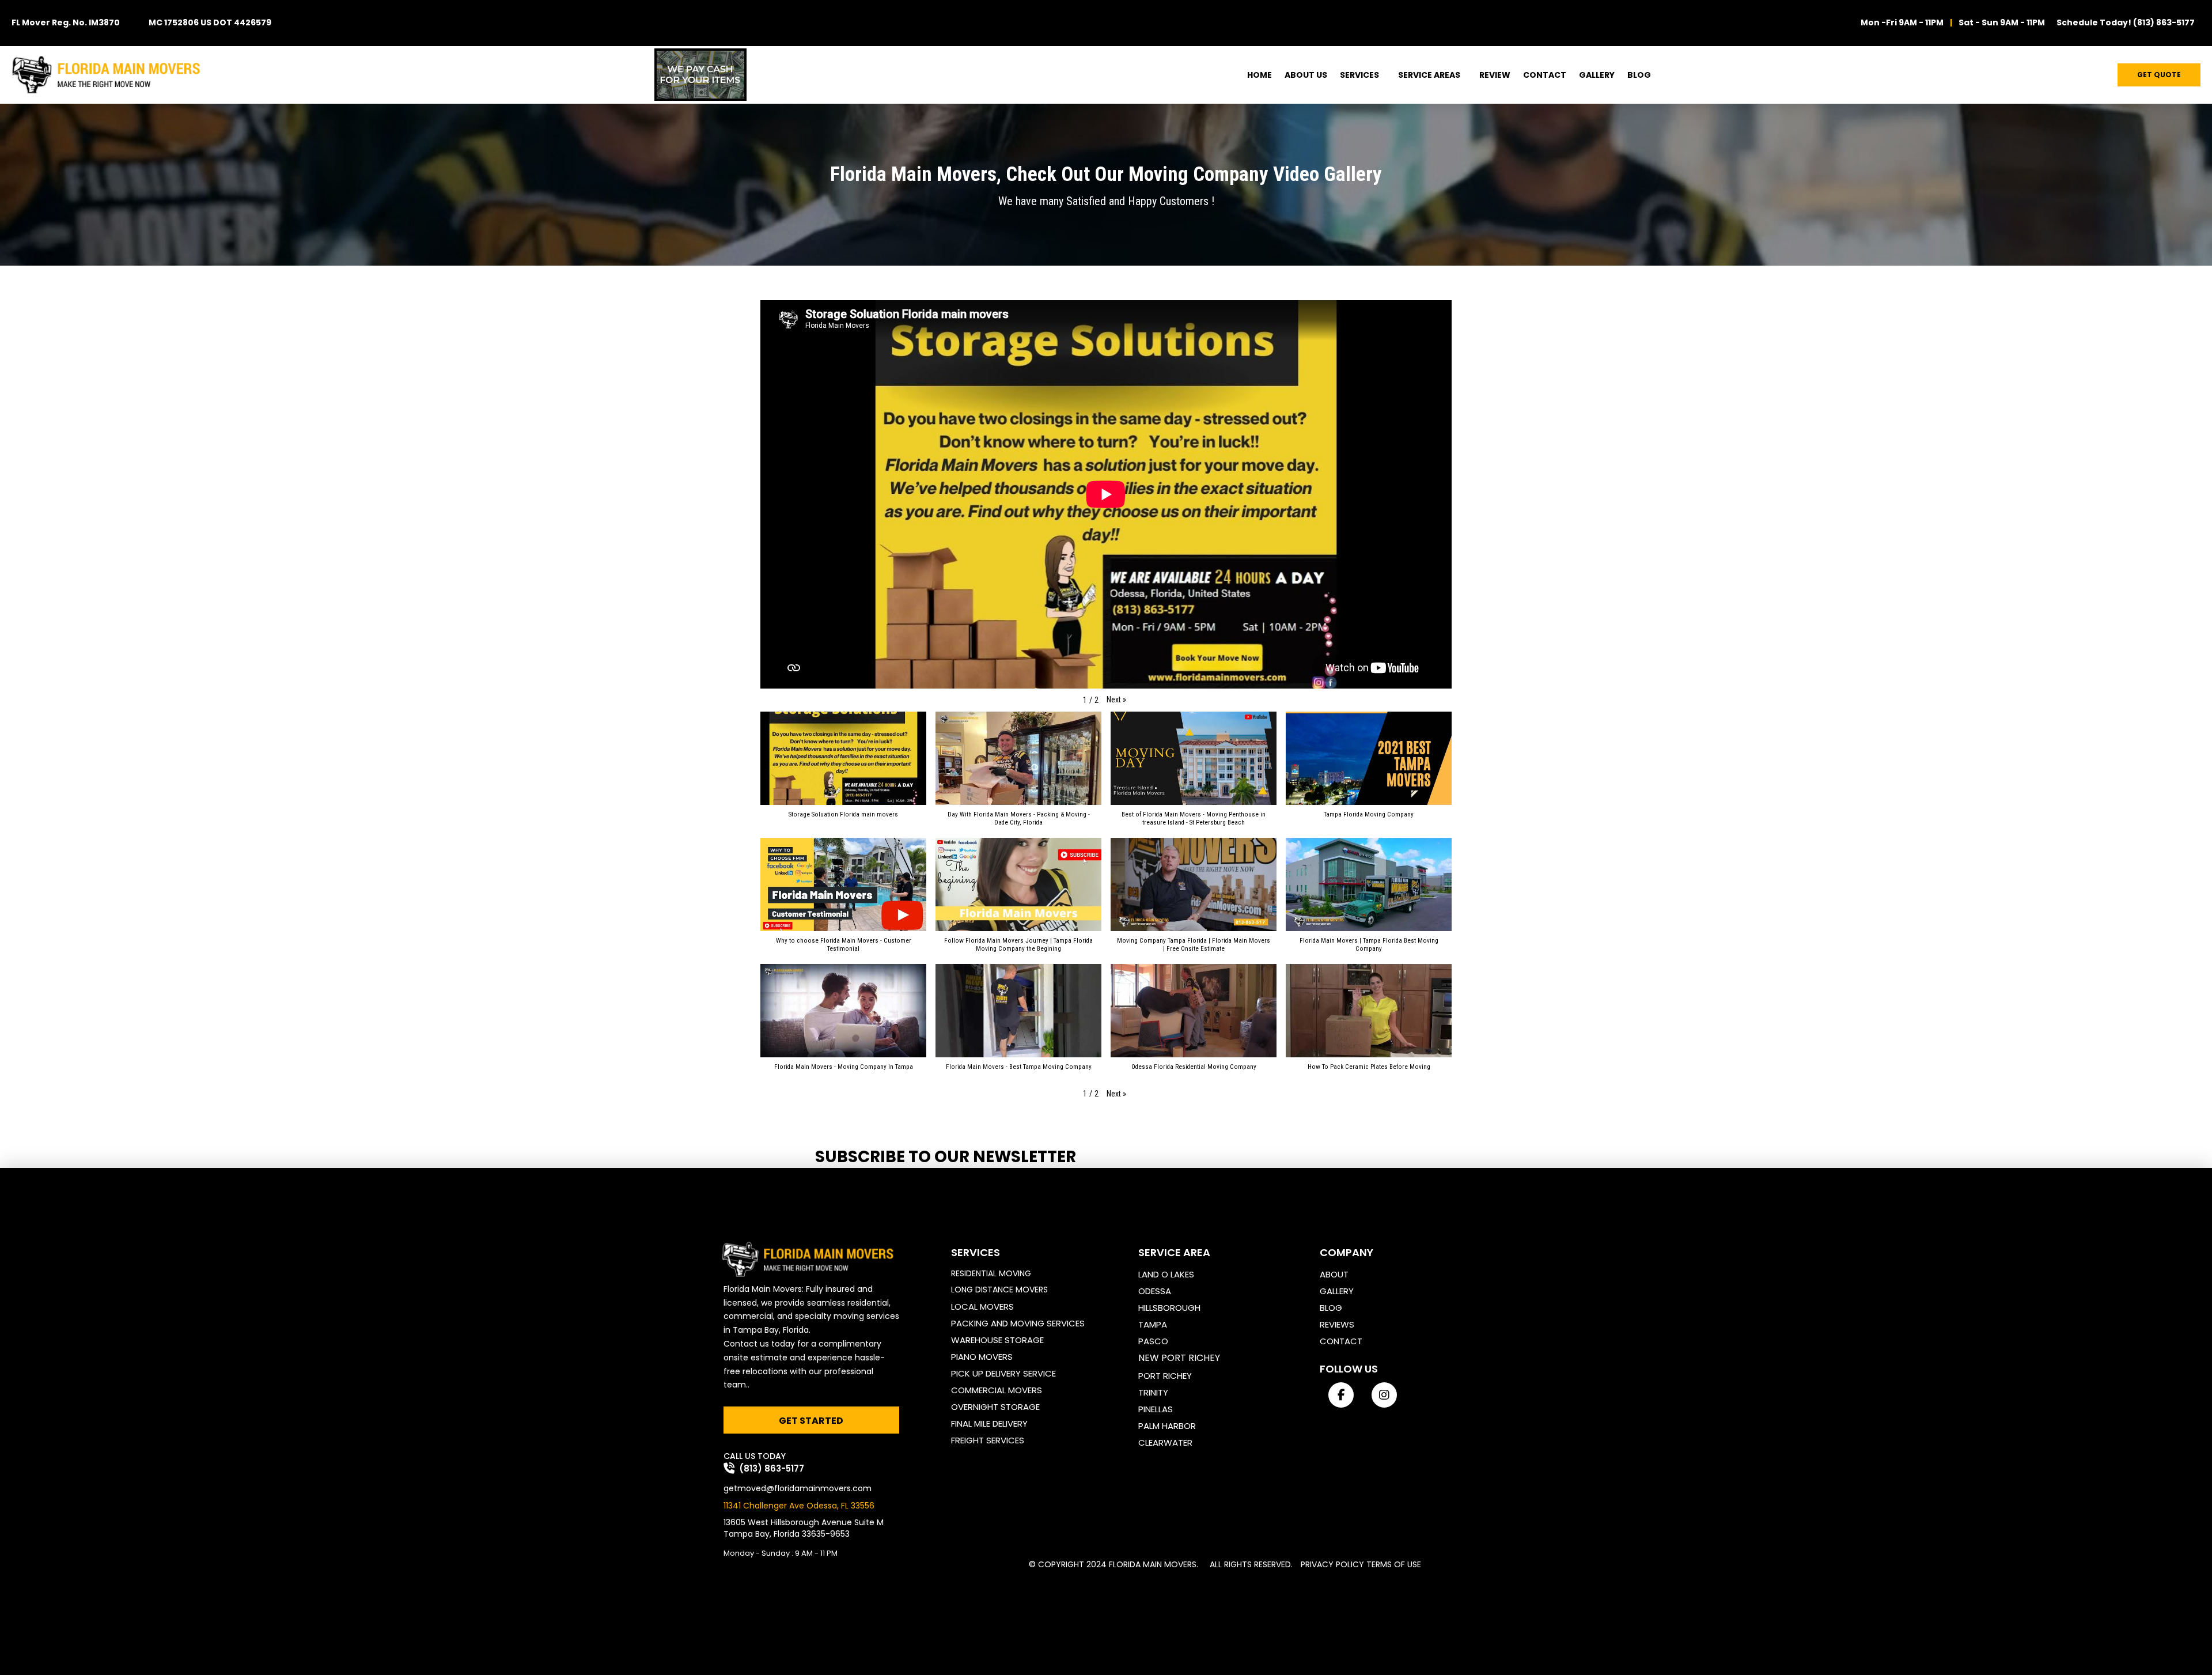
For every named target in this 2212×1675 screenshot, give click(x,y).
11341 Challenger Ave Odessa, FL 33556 (799, 1506)
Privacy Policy (1332, 1564)
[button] (1116, 700)
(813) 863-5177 (2164, 22)
